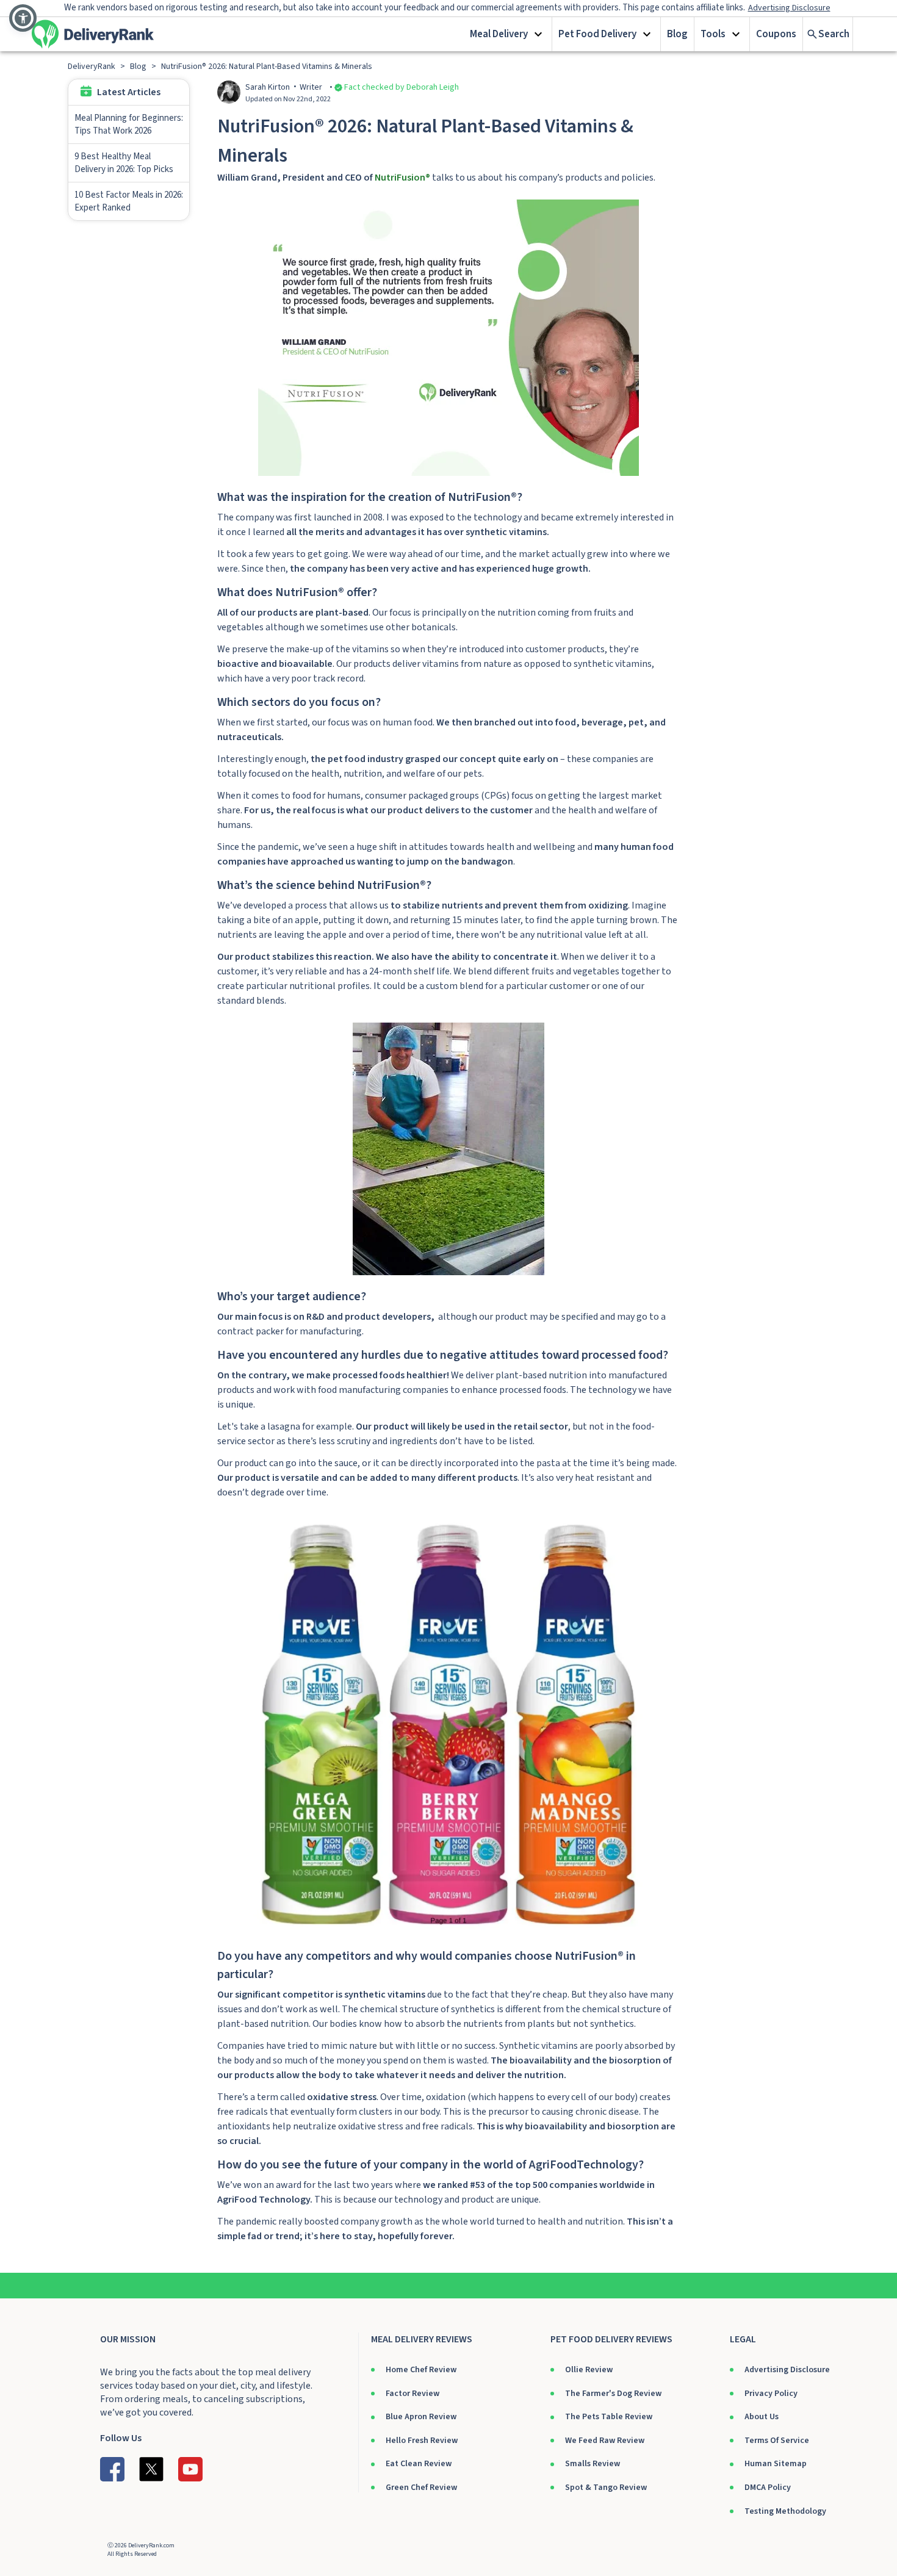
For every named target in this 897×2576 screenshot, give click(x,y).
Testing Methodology (785, 2511)
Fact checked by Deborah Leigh (402, 87)
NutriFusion (400, 178)
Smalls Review (593, 2464)
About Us (762, 2417)
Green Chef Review (421, 2488)
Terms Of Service (777, 2441)
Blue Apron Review (421, 2417)
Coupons (776, 34)
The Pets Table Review (609, 2417)
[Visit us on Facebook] (112, 2469)
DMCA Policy (768, 2488)
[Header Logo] (93, 34)
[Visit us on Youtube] (190, 2469)
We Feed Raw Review (605, 2441)
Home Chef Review (421, 2370)
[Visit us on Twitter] (151, 2469)
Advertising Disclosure (787, 2370)
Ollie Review (589, 2370)
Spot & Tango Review (606, 2488)
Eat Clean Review (419, 2464)
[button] (508, 34)
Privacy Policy (771, 2394)
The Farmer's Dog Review (613, 2394)
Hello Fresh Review (422, 2441)
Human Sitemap (776, 2464)
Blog (677, 34)
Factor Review (412, 2394)
